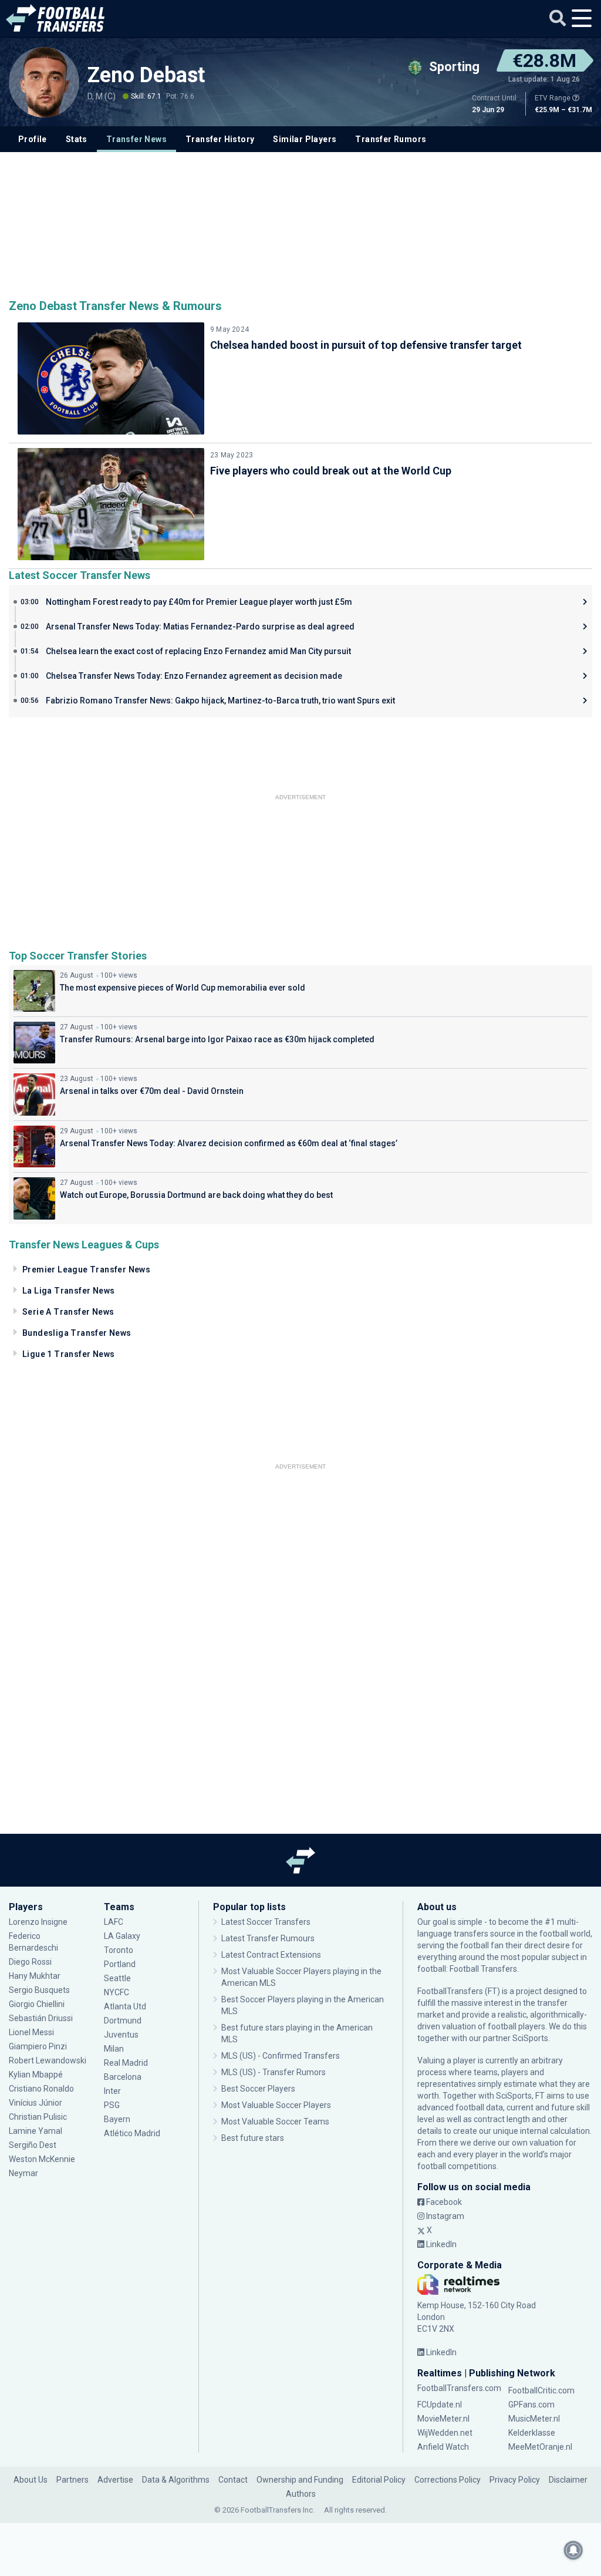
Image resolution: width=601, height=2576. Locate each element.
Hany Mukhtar (35, 1976)
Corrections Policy (448, 2480)
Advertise (115, 2480)
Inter (112, 2091)
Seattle (117, 1978)
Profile (33, 139)
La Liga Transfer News (68, 1291)
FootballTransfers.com (459, 2388)
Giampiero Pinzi (38, 2046)
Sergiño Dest (33, 2145)
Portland (120, 1964)
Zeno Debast (146, 75)
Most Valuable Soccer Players (276, 2105)
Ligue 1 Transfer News (68, 1354)
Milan (114, 2049)
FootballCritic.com (541, 2390)
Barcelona (123, 2077)
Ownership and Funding (300, 2480)
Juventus (121, 2035)
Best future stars (253, 2138)
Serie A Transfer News (68, 1312)
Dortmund (123, 2021)
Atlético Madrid (132, 2133)
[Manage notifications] (573, 2550)
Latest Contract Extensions (271, 1955)
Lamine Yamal (36, 2131)
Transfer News (136, 139)
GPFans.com (531, 2405)
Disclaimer (568, 2480)
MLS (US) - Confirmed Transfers (281, 2056)
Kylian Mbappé (37, 2075)
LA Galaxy (122, 1936)
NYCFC (117, 1992)
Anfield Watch (443, 2447)
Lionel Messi (32, 2032)
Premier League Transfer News (86, 1270)
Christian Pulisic (38, 2117)
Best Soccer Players (258, 2089)
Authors (301, 2494)
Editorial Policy (379, 2480)
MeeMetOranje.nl (540, 2447)
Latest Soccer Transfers (266, 1922)
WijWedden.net (445, 2433)
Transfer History (220, 139)
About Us (31, 2480)
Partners (72, 2480)
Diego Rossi (30, 1962)
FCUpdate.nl (440, 2405)
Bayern (117, 2119)
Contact (233, 2480)
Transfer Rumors (391, 139)
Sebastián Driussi (42, 2018)
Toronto (119, 1950)
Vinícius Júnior (36, 2103)
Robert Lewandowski (48, 2060)
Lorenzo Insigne (38, 1922)
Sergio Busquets (39, 1990)
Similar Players (305, 139)
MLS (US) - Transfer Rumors (274, 2072)
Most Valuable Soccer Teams (275, 2122)
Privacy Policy (515, 2480)
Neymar (23, 2173)
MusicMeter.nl (534, 2419)
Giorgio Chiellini (37, 2004)
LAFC (114, 1922)
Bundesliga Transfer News (77, 1333)
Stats (77, 139)
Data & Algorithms (176, 2480)
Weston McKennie (42, 2159)
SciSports (530, 2038)
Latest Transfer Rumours (268, 1938)
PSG (112, 2105)
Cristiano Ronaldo (41, 2089)
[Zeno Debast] (44, 82)
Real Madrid (126, 2063)
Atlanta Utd (125, 2006)
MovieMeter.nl (443, 2419)
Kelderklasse (532, 2433)
